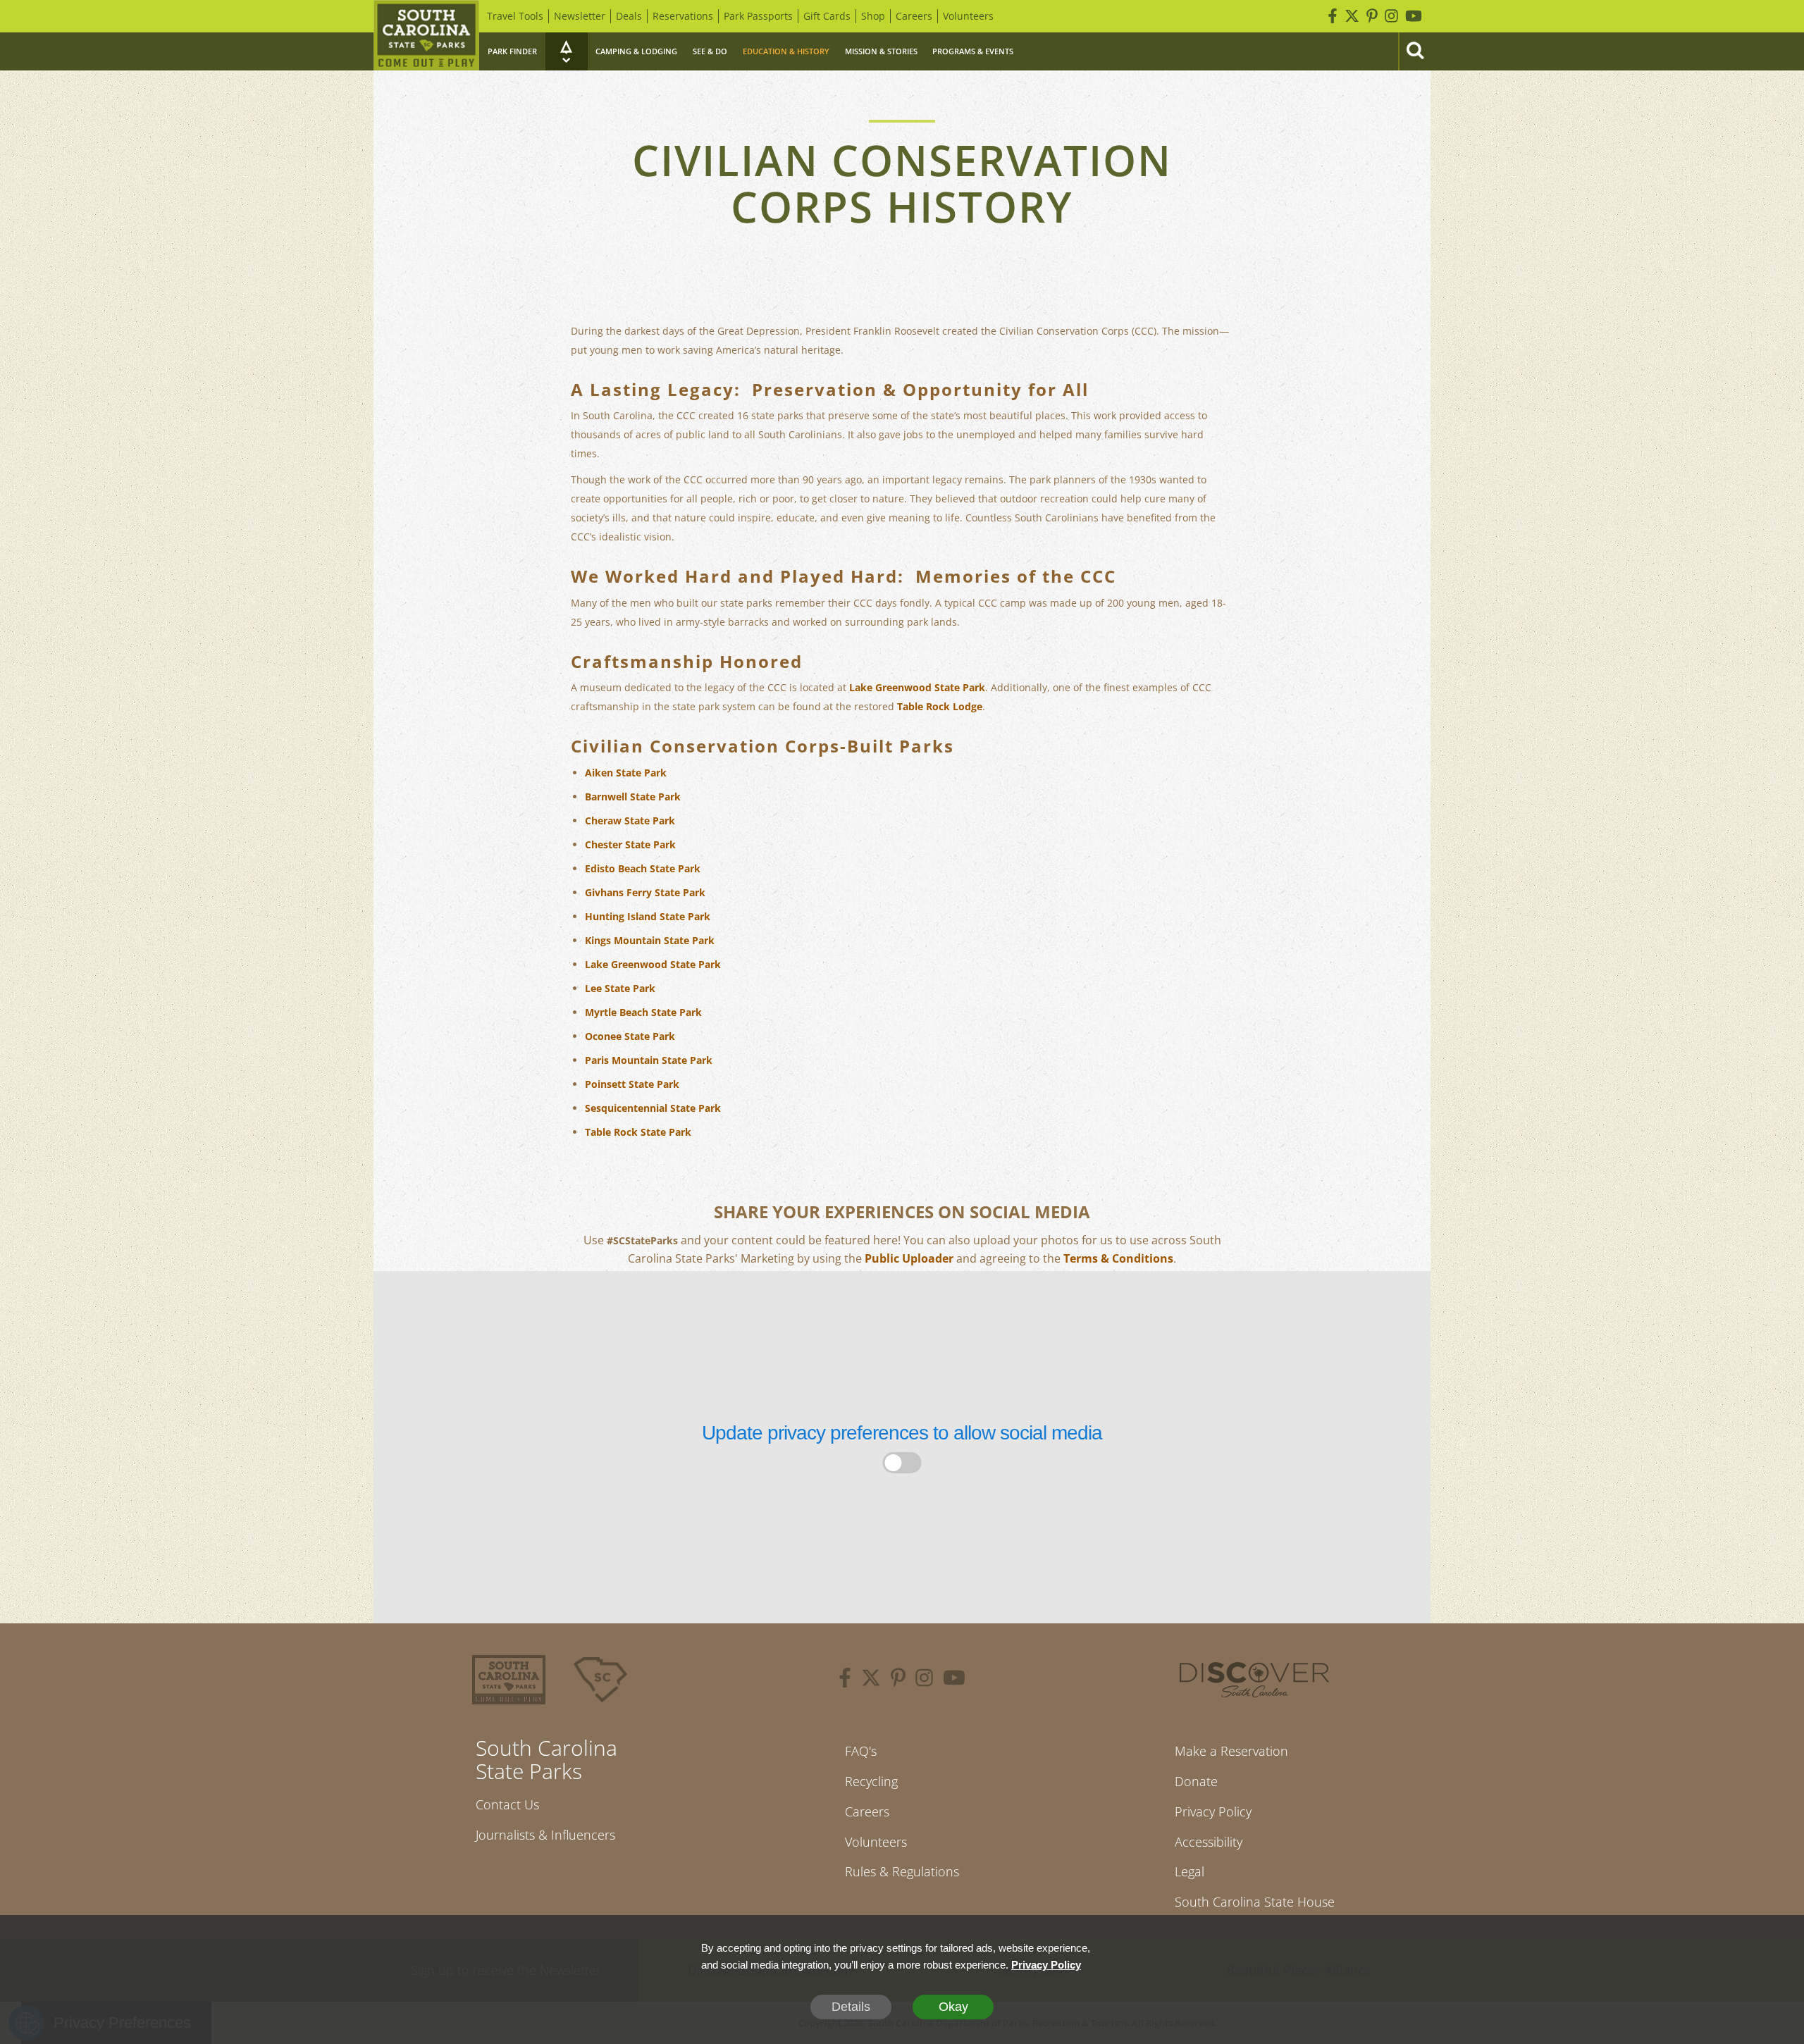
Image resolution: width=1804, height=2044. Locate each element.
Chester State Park (630, 844)
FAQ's (861, 1751)
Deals (629, 16)
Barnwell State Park (633, 797)
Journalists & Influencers (545, 1835)
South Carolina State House (1255, 1902)
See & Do (710, 51)
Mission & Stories (881, 51)
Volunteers (968, 16)
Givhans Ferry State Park (645, 892)
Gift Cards (827, 16)
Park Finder (512, 51)
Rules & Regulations (902, 1871)
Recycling (871, 1781)
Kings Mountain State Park (650, 940)
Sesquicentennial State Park (653, 1108)
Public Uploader (909, 1258)
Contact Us (507, 1804)
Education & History (786, 51)
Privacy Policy (1213, 1811)
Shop (873, 16)
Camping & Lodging (636, 51)
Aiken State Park (626, 773)
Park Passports (758, 16)
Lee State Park (620, 988)
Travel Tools (515, 16)
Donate (1196, 1781)
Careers (914, 16)
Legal (1190, 1871)
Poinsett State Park (632, 1084)
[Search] (1414, 51)
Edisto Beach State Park (643, 868)
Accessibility (1209, 1842)
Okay (953, 2007)
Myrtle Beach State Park (643, 1012)
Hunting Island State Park (648, 916)
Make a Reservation (1231, 1751)
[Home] (426, 35)
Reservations (683, 16)
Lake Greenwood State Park (917, 687)
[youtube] (954, 1680)
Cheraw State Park (630, 820)
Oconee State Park (630, 1036)
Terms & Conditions (1118, 1258)
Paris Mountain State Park (649, 1060)
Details (851, 2007)
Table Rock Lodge (940, 706)
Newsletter (580, 16)
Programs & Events (973, 51)
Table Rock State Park (638, 1132)
